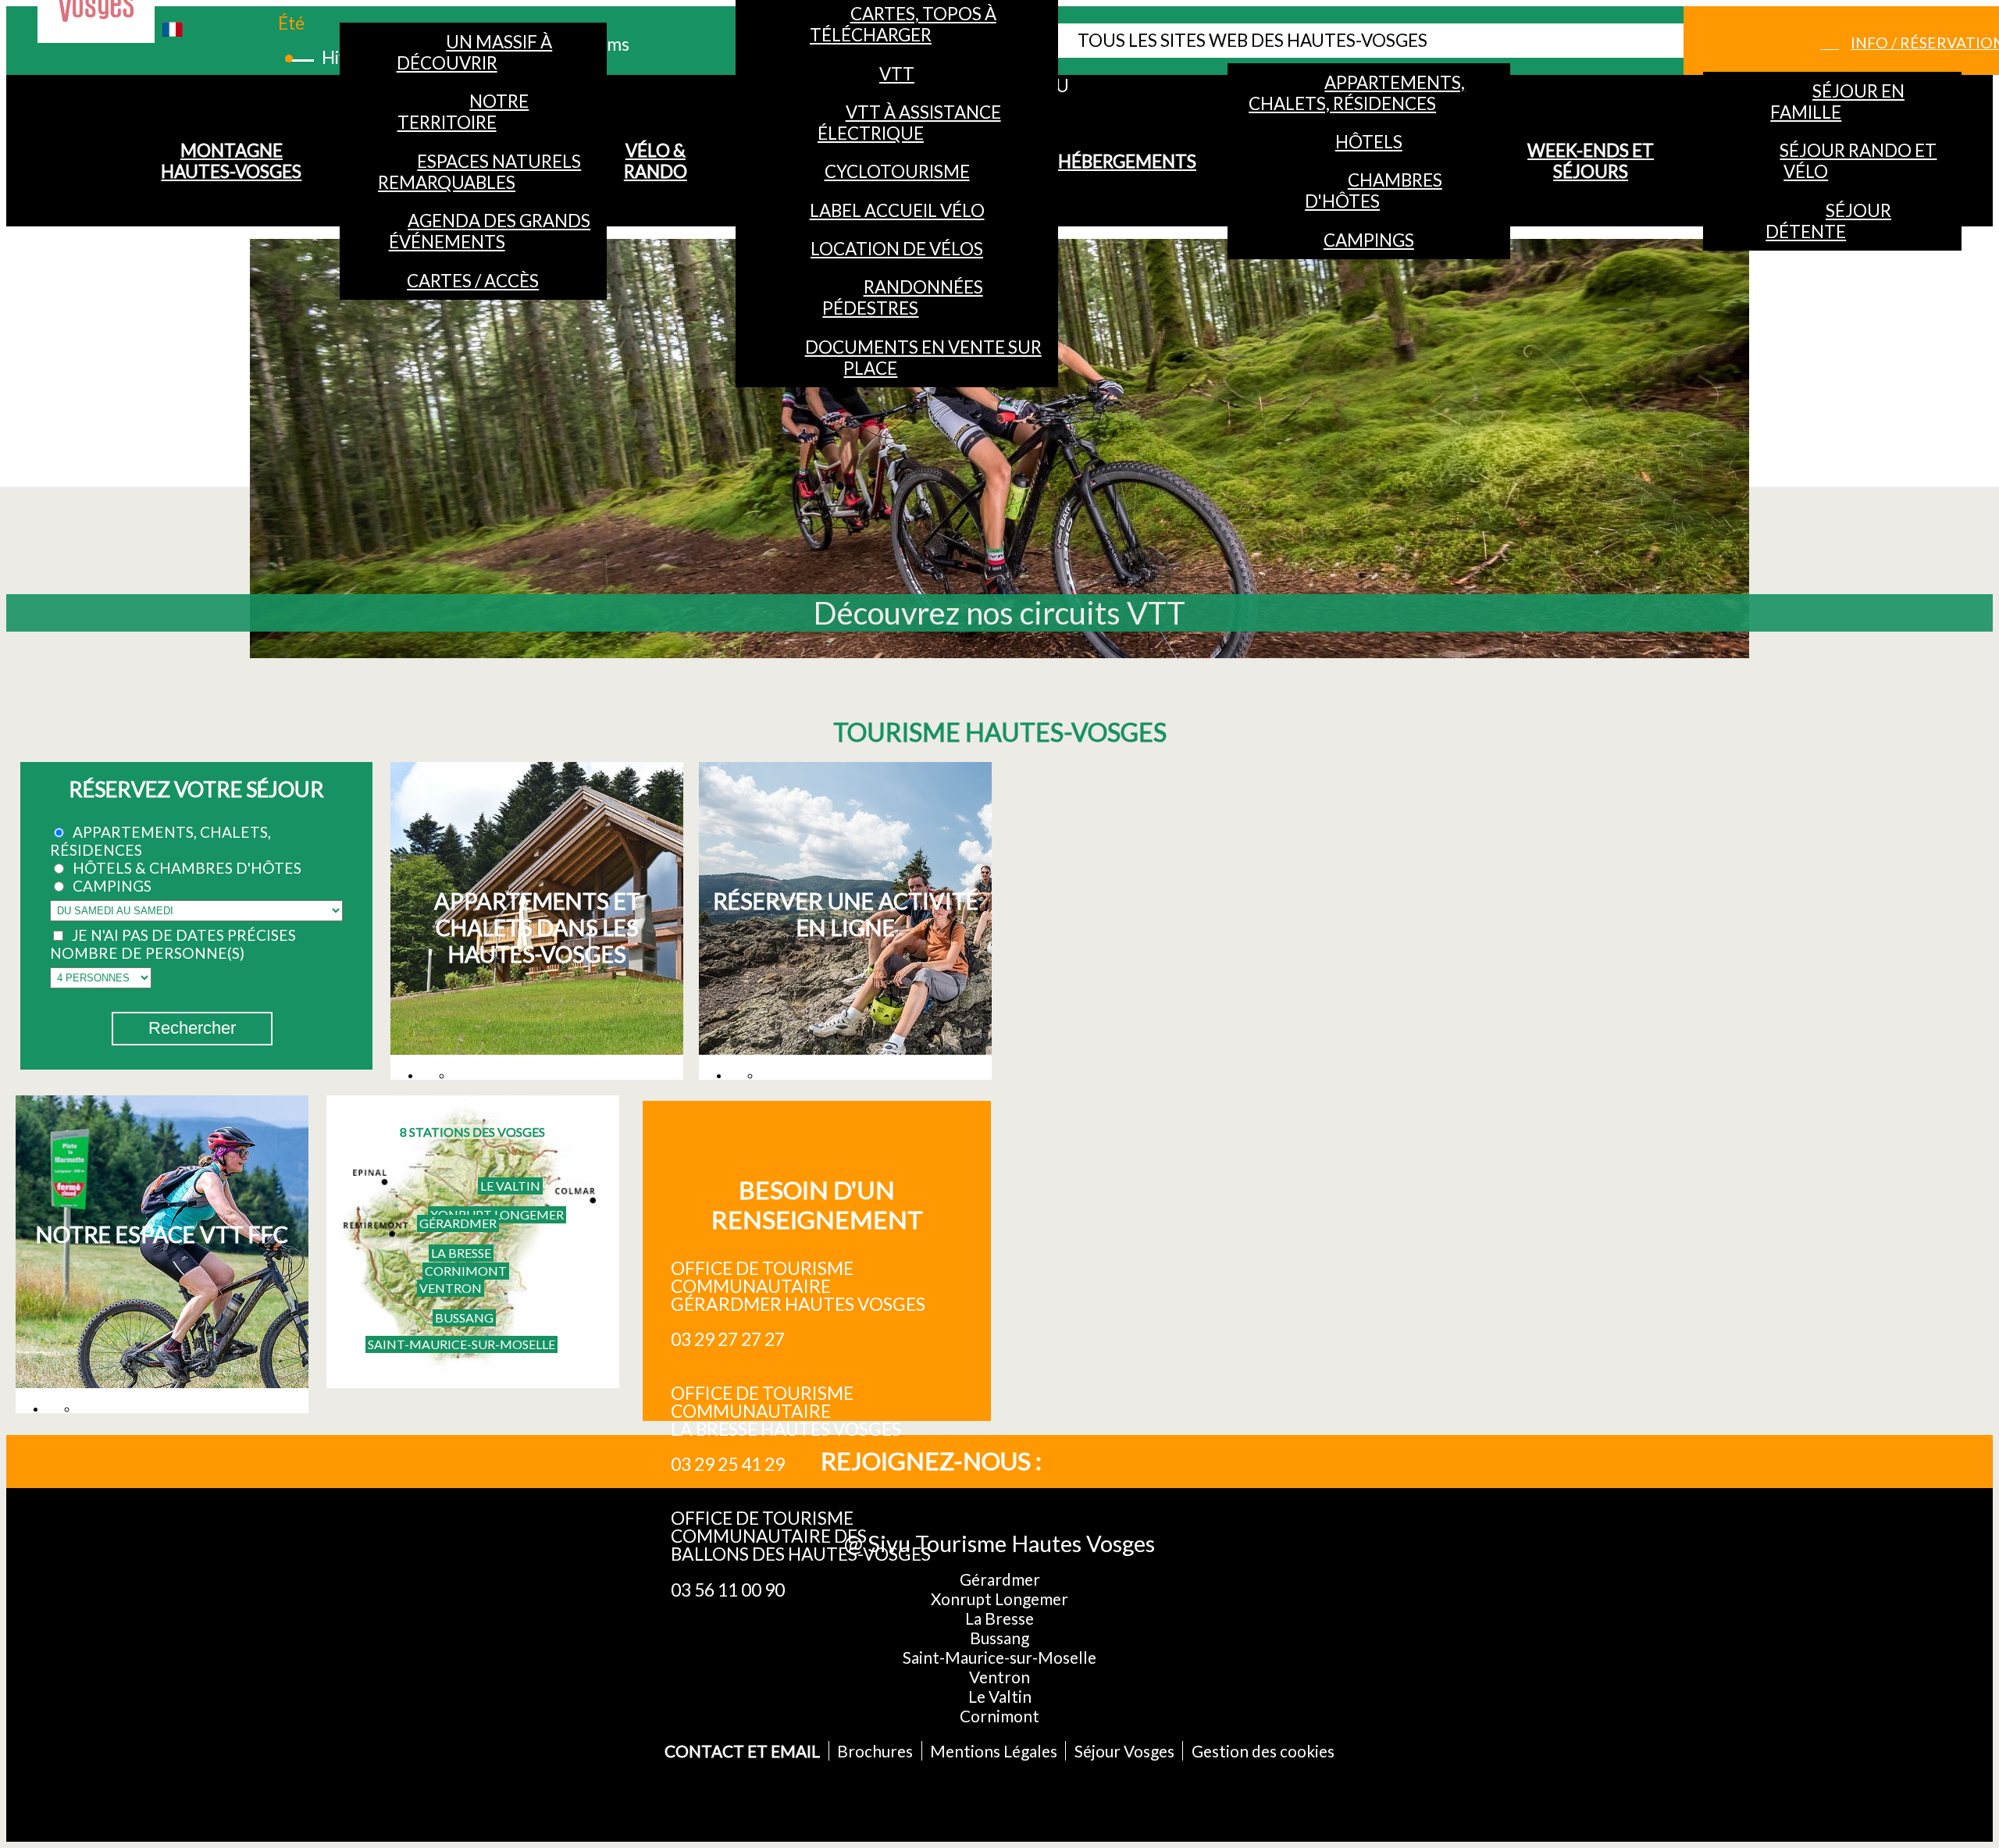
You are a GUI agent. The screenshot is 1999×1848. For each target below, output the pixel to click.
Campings (112, 886)
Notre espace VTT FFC (162, 1234)
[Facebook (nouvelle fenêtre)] (1101, 1462)
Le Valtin (510, 1186)
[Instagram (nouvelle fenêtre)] (1153, 1462)
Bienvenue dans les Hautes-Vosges (999, 613)
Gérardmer (458, 1223)
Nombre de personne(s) (147, 953)
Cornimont (466, 1271)
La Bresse (461, 1253)
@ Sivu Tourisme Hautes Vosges (999, 1543)
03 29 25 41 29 (728, 1464)
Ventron (451, 1288)
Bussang (464, 1317)
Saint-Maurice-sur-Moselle (461, 1344)
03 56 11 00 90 (728, 1590)
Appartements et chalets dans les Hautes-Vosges (537, 928)
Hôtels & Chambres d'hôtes (187, 868)
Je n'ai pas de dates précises (184, 935)
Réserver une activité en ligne (846, 914)
